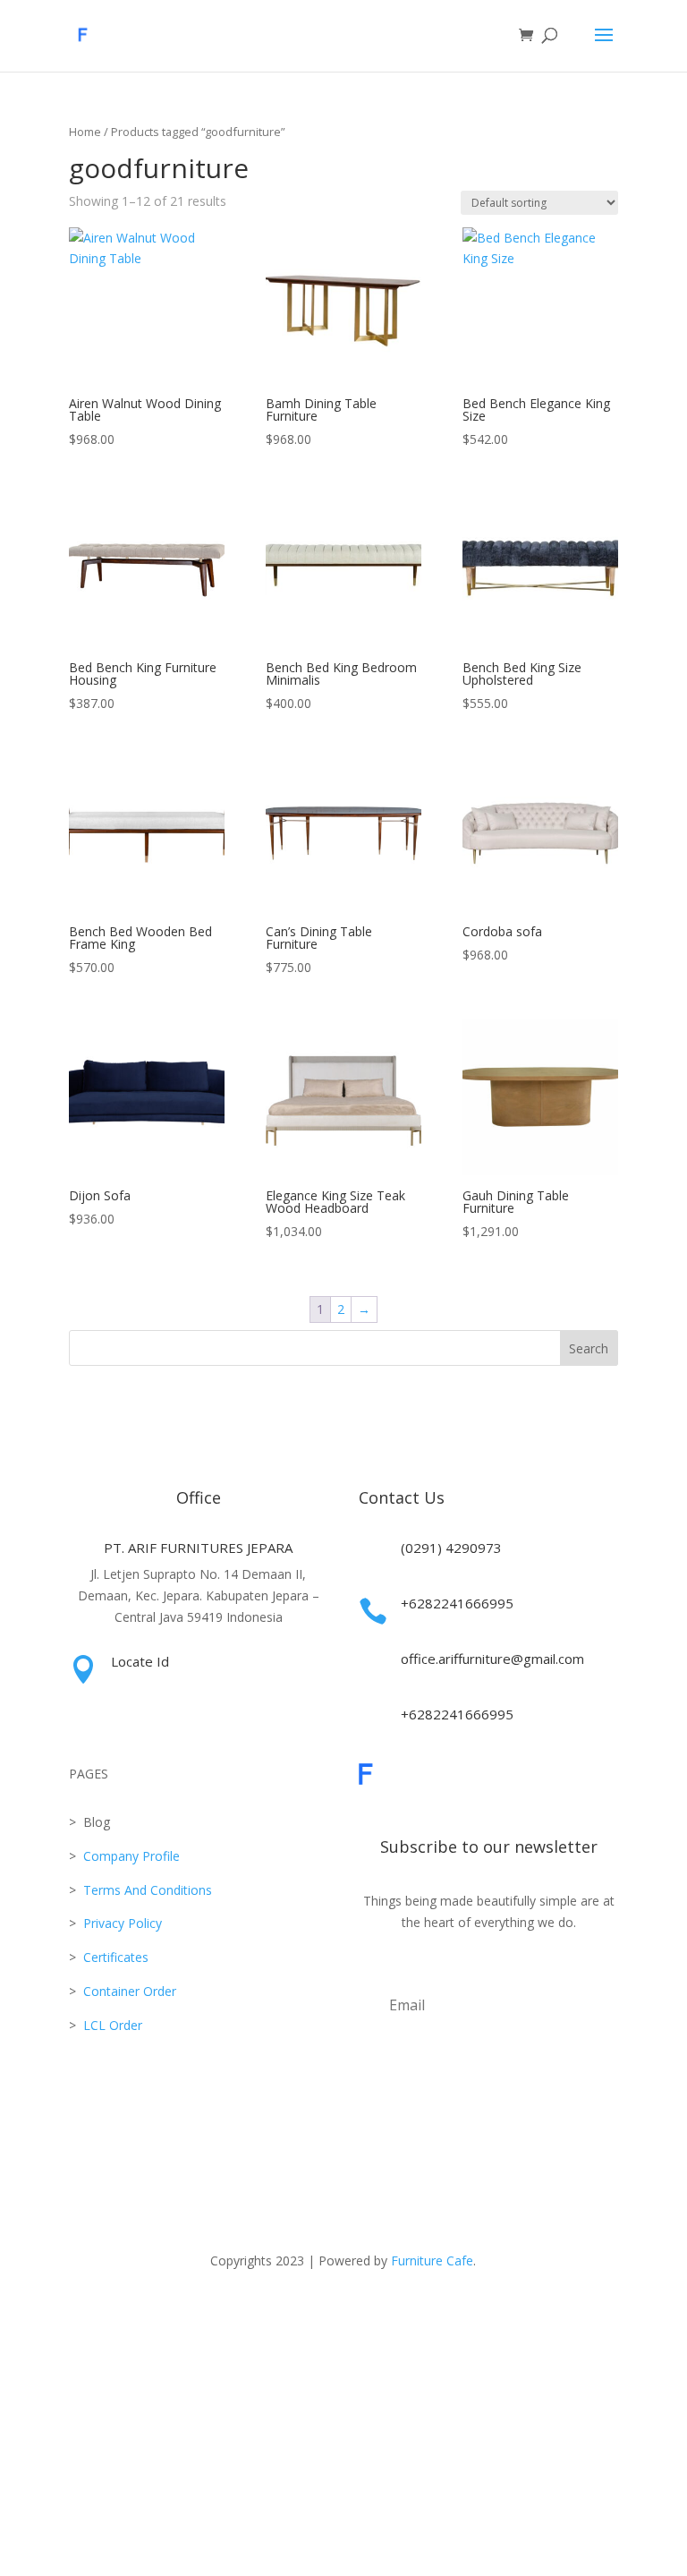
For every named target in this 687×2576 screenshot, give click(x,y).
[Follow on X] (290, 2312)
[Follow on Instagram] (218, 2312)
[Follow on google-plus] (433, 2312)
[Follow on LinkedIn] (397, 2312)
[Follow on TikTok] (326, 2312)
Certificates (116, 1957)
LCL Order (111, 2025)
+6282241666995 (457, 1603)
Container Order (128, 1991)
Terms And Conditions (148, 1890)
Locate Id (140, 1661)
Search (589, 1348)
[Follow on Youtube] (361, 2312)
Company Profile (131, 1856)
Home (85, 132)
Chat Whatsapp (343, 2445)
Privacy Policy (123, 1923)
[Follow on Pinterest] (469, 2312)
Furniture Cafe (432, 2260)
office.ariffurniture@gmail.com (492, 1659)
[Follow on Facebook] (254, 2312)
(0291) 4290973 (451, 1548)
